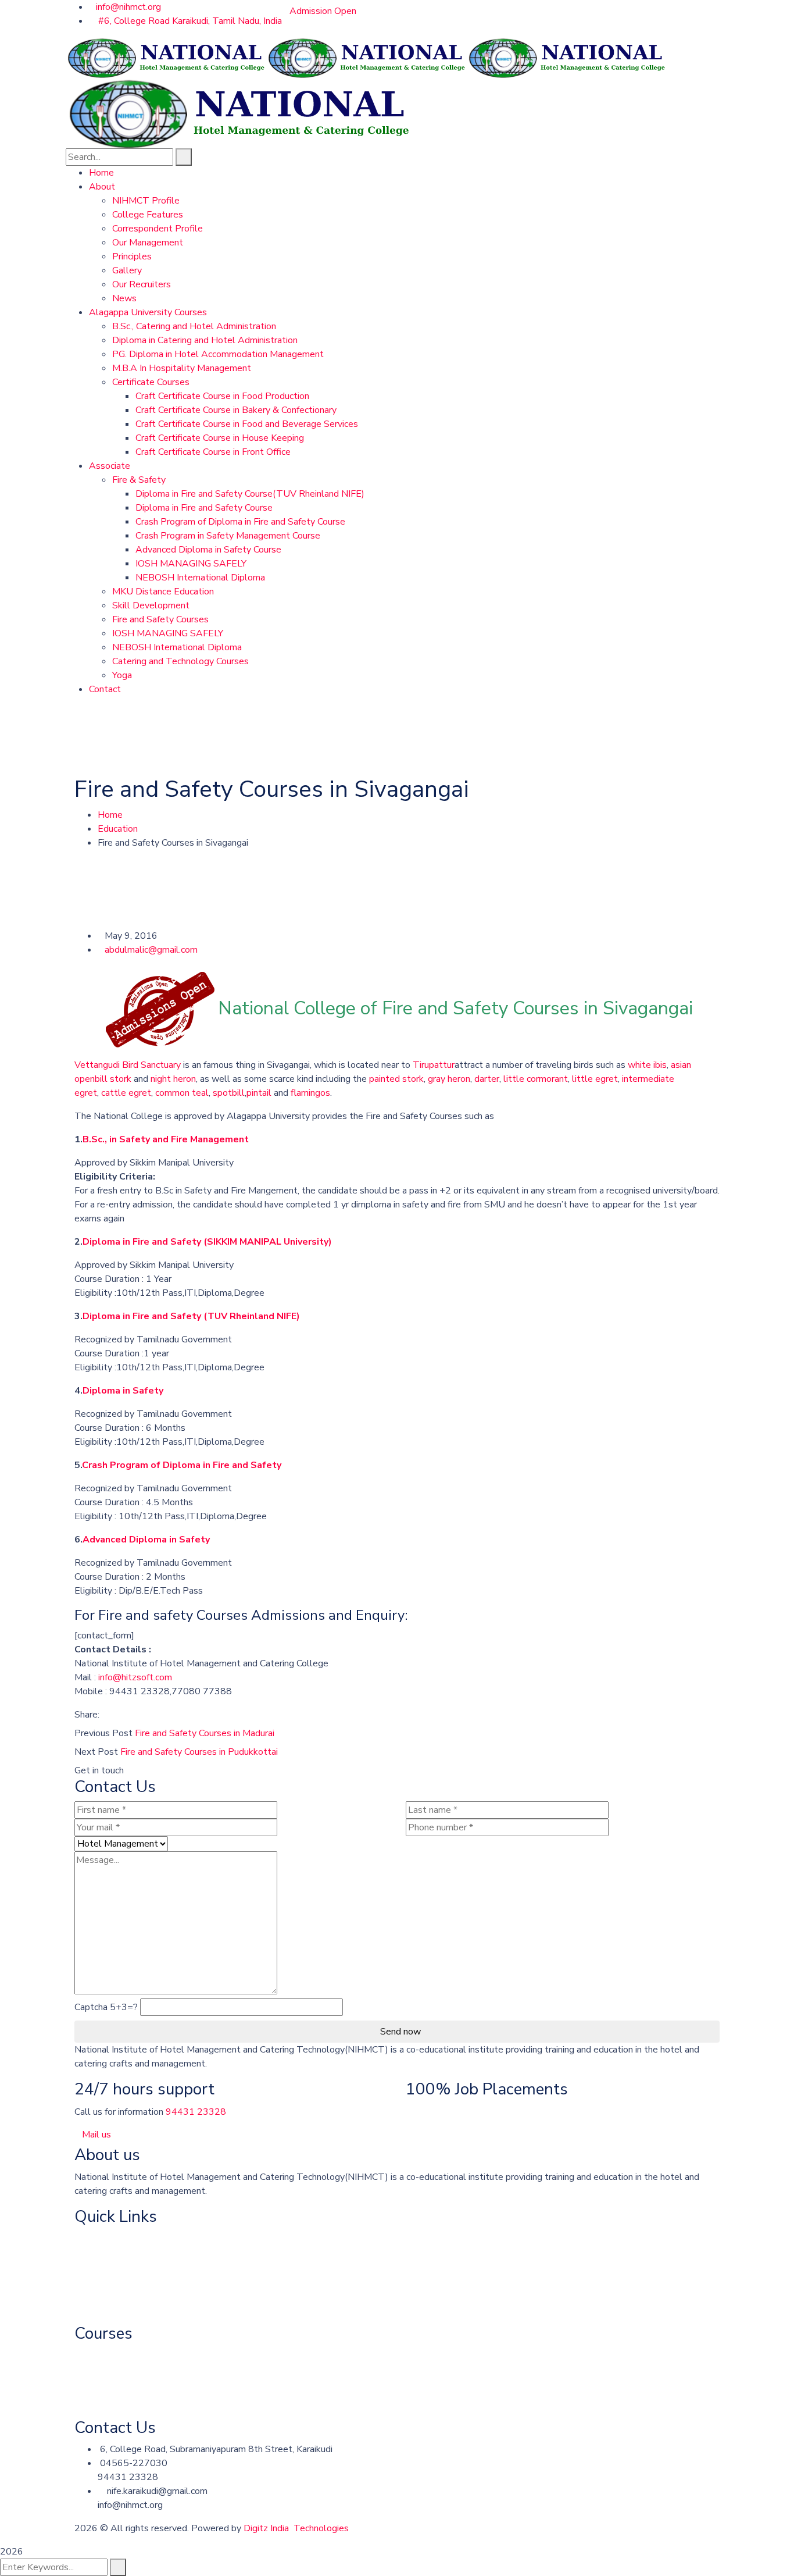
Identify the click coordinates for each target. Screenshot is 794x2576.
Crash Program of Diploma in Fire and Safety (182, 1465)
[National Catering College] (166, 57)
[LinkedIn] (133, 1715)
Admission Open (323, 11)
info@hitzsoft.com (135, 1677)
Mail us (96, 2135)
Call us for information (119, 2112)
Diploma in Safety (123, 1391)
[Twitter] (115, 1715)
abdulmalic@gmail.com (151, 950)
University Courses (112, 2261)
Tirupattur (434, 1065)
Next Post (96, 1752)
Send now (400, 2032)
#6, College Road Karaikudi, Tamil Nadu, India (189, 21)
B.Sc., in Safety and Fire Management (166, 1139)
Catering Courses (109, 2356)
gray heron (449, 1079)
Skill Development (113, 2402)
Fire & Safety (101, 2308)
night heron (173, 1079)
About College (105, 2238)
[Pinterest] (124, 1715)
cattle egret (126, 1093)
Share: (87, 1715)
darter (487, 1079)
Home (110, 815)
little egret (595, 1079)
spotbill (229, 1093)
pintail (259, 1093)
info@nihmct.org (128, 7)
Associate (95, 2285)
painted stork (396, 1079)
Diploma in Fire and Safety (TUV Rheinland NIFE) (191, 1316)
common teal (182, 1093)
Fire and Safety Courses (123, 2379)
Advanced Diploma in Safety (146, 1540)
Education (118, 829)
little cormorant (536, 1079)
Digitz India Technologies (296, 2528)
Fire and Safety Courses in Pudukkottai (199, 1752)
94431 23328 (196, 2112)
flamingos (310, 1093)
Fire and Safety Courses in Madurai (205, 1733)
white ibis (647, 1065)
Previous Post (103, 1733)
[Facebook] (105, 1715)
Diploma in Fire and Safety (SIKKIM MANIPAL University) (207, 1242)
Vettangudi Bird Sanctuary (128, 1065)
